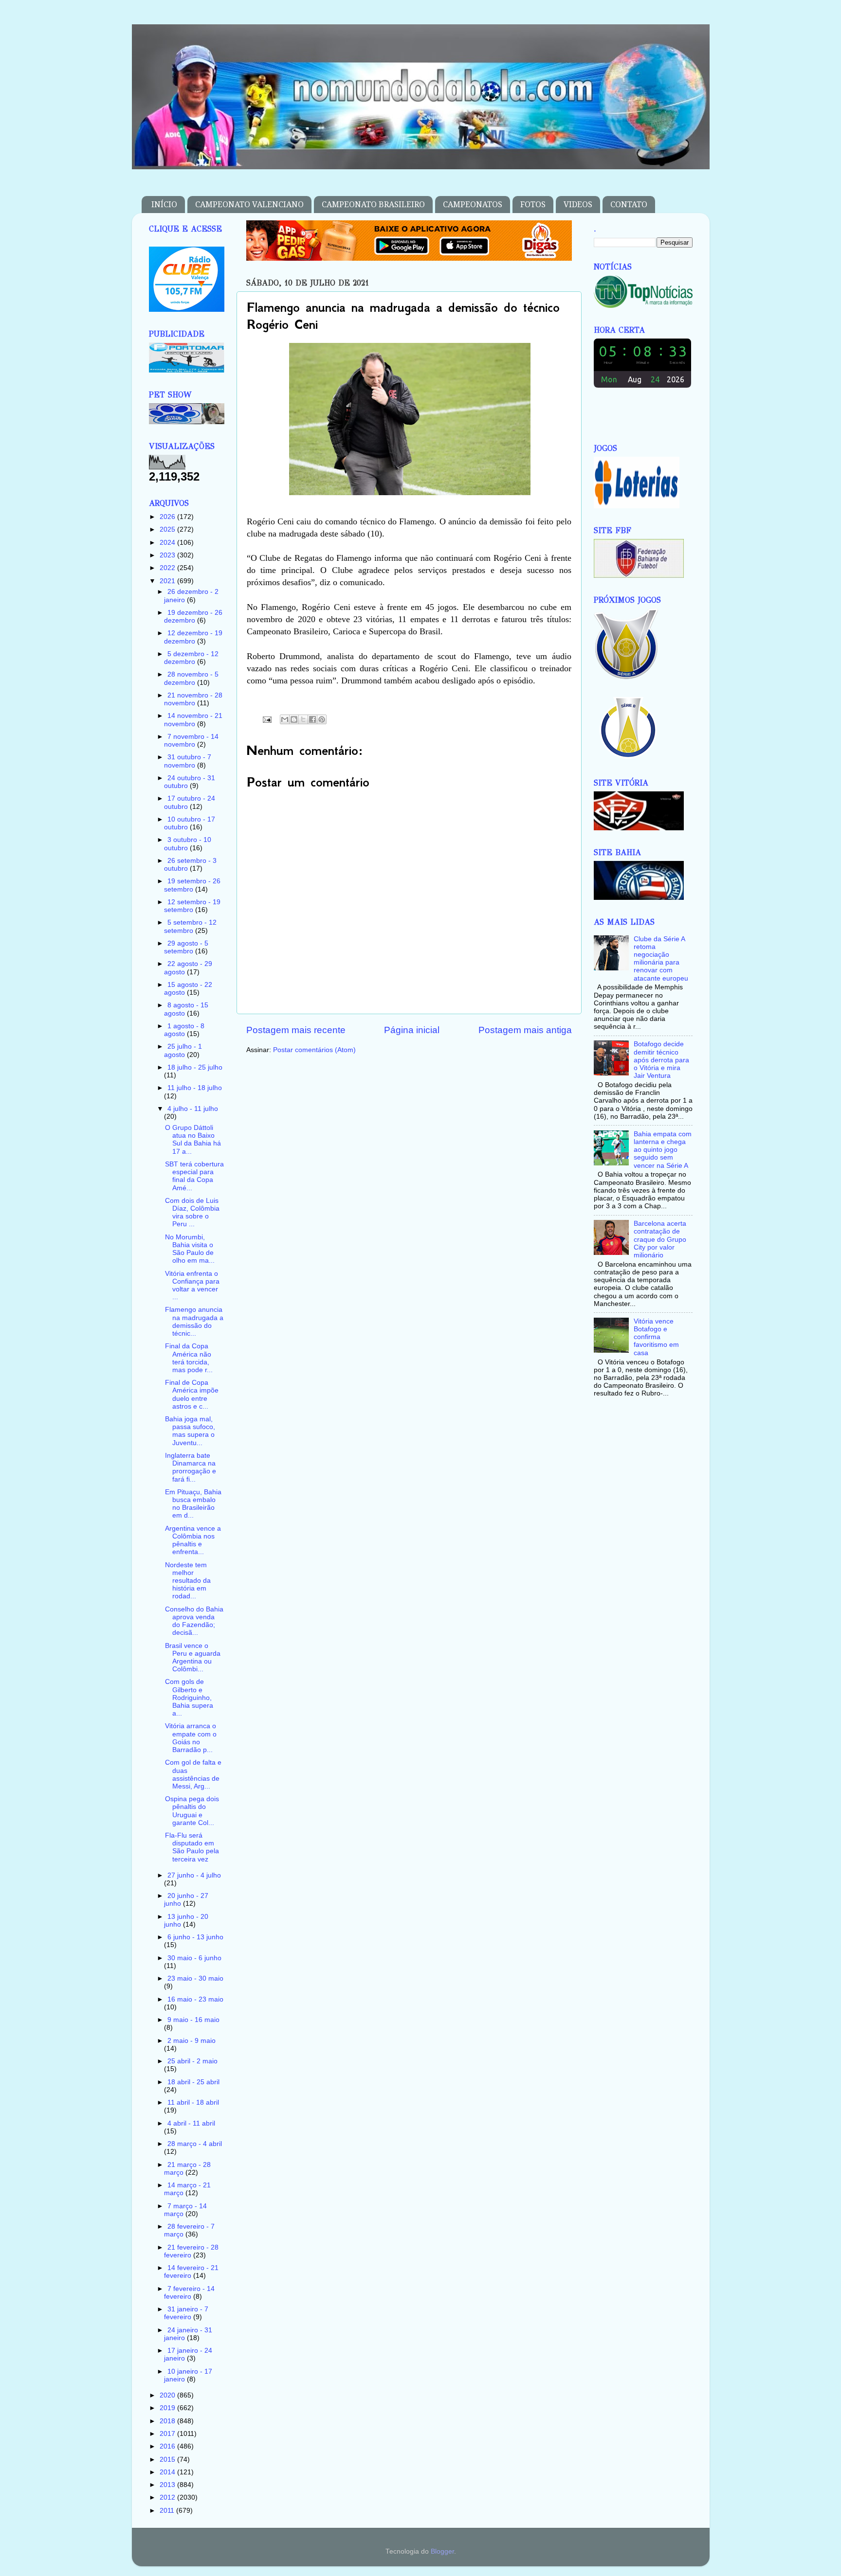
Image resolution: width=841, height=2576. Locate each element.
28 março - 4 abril (195, 2144)
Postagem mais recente (296, 1030)
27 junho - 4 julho (194, 1875)
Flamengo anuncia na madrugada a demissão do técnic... (194, 1322)
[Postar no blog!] (294, 719)
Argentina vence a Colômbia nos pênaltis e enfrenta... (193, 1540)
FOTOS (533, 205)
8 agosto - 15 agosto (186, 1009)
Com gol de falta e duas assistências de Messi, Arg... (193, 1774)
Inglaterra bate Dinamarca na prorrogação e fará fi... (191, 1467)
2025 (168, 529)
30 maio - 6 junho (194, 1958)
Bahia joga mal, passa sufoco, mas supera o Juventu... (190, 1431)
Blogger (442, 2551)
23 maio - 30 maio (195, 1978)
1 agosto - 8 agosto (184, 1030)
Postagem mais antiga (525, 1030)
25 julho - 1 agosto (183, 1050)
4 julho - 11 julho (193, 1109)
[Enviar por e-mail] (285, 719)
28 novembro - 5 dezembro (191, 678)
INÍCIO (164, 205)
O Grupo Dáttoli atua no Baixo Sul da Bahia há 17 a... (193, 1140)
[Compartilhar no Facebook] (312, 719)
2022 (168, 568)
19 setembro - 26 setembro (192, 885)
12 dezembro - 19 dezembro (193, 637)
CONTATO (629, 205)
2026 (168, 517)
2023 (168, 555)
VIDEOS (578, 205)
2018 (168, 2421)
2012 (168, 2497)
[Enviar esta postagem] (267, 719)
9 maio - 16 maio (193, 2020)
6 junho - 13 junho (195, 1937)
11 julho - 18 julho (195, 1088)
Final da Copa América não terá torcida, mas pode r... (189, 1358)
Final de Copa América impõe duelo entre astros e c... (192, 1395)
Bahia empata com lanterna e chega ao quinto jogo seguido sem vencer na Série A (663, 1150)
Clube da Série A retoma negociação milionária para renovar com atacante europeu (661, 959)
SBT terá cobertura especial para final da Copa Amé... (194, 1176)
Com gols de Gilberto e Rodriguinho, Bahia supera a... (189, 1698)
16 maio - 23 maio (195, 1999)
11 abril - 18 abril (193, 2102)
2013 (168, 2485)
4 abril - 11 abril (191, 2123)
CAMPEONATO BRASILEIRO (373, 205)
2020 (168, 2395)
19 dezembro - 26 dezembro (193, 617)
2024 (168, 543)
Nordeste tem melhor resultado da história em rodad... (188, 1581)
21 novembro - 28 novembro (193, 699)
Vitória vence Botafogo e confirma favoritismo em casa (656, 1337)
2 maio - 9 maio (192, 2041)
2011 (168, 2511)
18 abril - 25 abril (193, 2082)
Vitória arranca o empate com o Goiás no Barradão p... (191, 1738)
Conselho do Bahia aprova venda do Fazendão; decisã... (194, 1621)
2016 (168, 2446)
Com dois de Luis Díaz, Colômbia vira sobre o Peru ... (192, 1213)
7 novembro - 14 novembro (191, 741)
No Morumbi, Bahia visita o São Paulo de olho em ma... (190, 1249)
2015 (168, 2460)
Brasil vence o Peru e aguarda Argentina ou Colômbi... (193, 1658)
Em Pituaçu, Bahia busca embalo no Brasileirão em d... (193, 1504)
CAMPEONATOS (473, 205)
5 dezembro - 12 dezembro (191, 658)
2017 (168, 2434)
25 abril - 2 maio (192, 2061)
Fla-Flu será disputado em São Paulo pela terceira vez (192, 1847)
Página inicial (412, 1030)
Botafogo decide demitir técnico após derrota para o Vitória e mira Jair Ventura (661, 1060)
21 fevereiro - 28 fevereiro (191, 2251)
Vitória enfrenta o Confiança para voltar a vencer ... (192, 1286)
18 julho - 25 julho (195, 1067)
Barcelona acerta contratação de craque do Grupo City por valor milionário (660, 1239)
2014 (168, 2472)
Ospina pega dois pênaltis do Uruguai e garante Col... (192, 1811)
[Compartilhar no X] (303, 719)
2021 (168, 581)
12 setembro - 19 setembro (192, 906)
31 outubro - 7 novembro (188, 761)
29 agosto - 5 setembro (186, 947)
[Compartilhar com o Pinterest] (322, 719)
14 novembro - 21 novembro (193, 720)
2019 (168, 2408)
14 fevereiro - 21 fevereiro (191, 2272)
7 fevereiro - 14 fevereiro (189, 2293)
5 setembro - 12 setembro (190, 926)
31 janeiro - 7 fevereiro (186, 2313)
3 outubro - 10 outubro (188, 844)
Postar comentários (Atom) (314, 1050)
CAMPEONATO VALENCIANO (249, 205)
